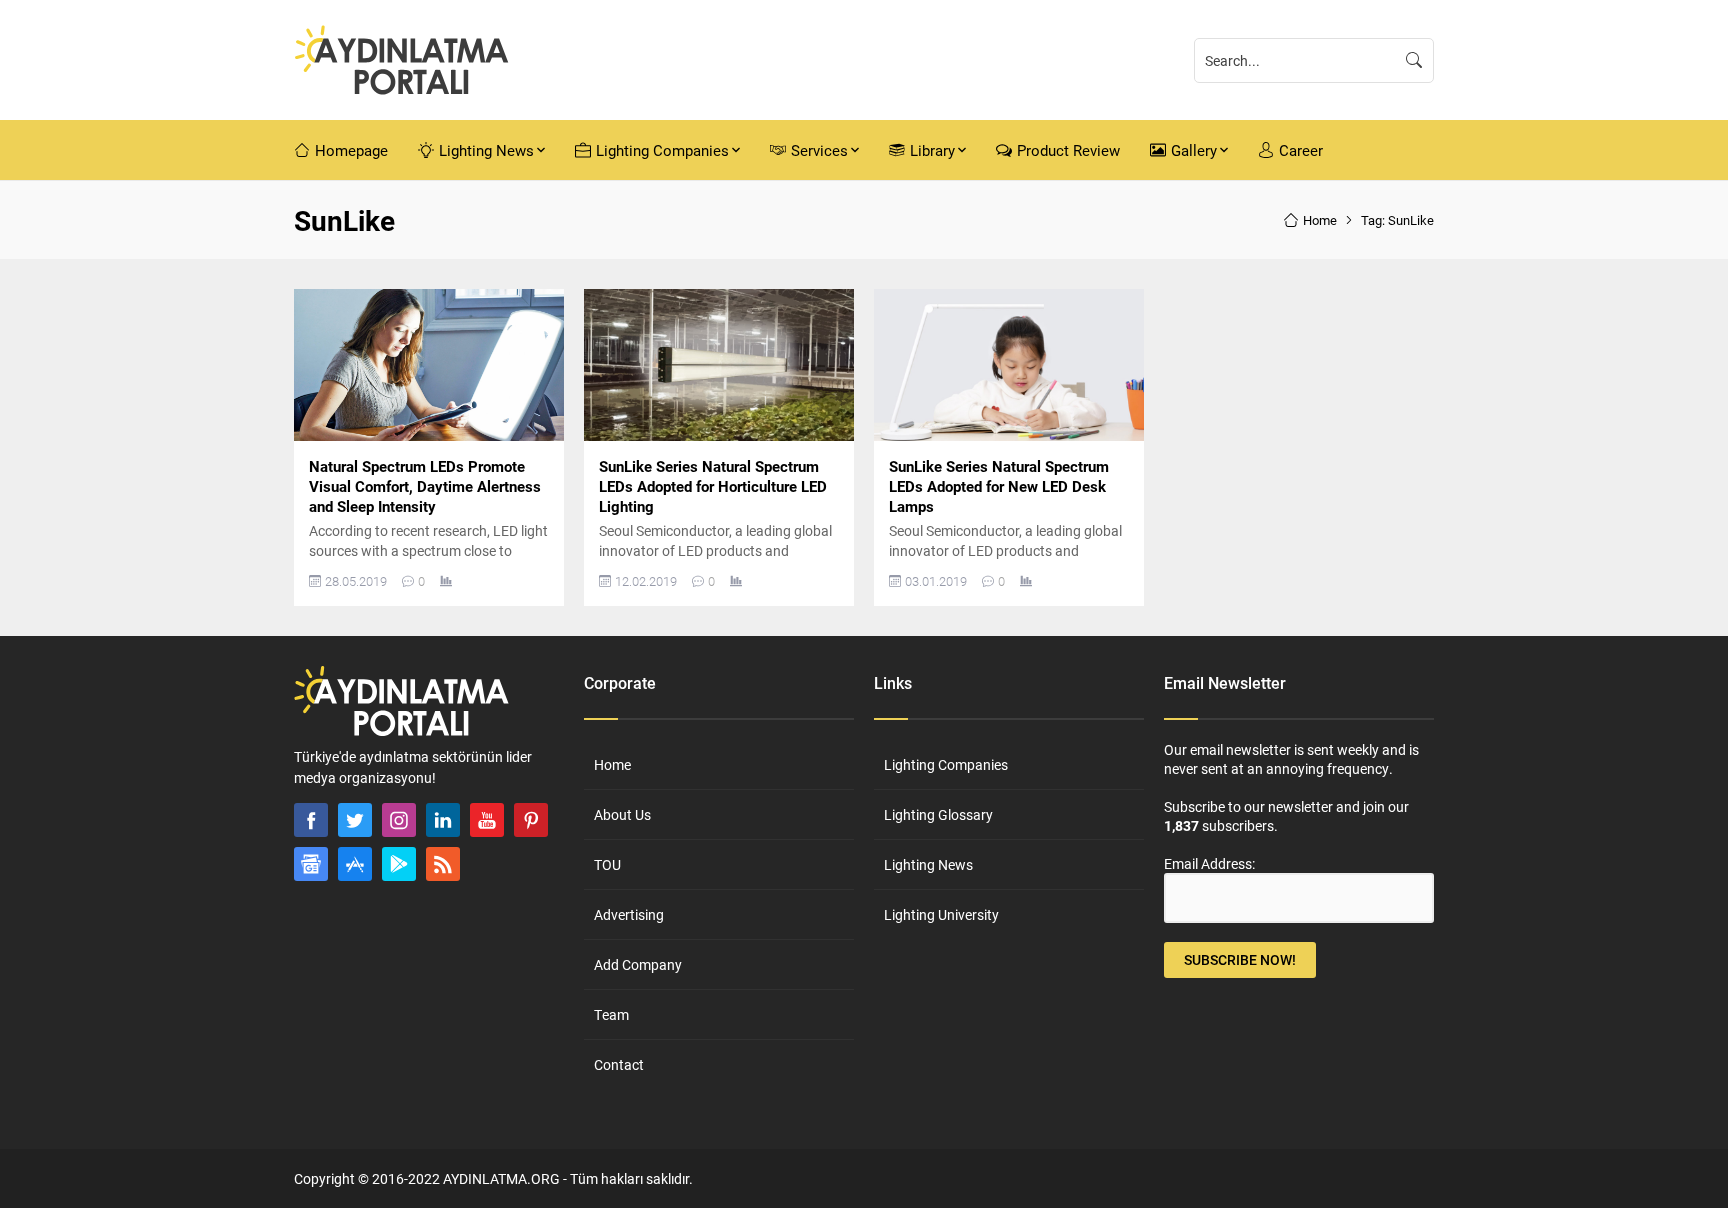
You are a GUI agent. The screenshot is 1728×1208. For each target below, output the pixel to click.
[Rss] (443, 864)
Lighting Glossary (938, 814)
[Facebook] (311, 820)
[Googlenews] (311, 864)
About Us (622, 814)
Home (1320, 220)
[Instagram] (399, 820)
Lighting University (941, 914)
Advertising (629, 914)
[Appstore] (355, 864)
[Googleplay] (399, 864)
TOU (607, 864)
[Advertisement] (224, 588)
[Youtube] (487, 820)
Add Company (638, 964)
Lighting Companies (946, 764)
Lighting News (928, 864)
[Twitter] (355, 820)
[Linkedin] (443, 820)
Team (611, 1014)
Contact (619, 1064)
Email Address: (1209, 863)
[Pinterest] (531, 820)
